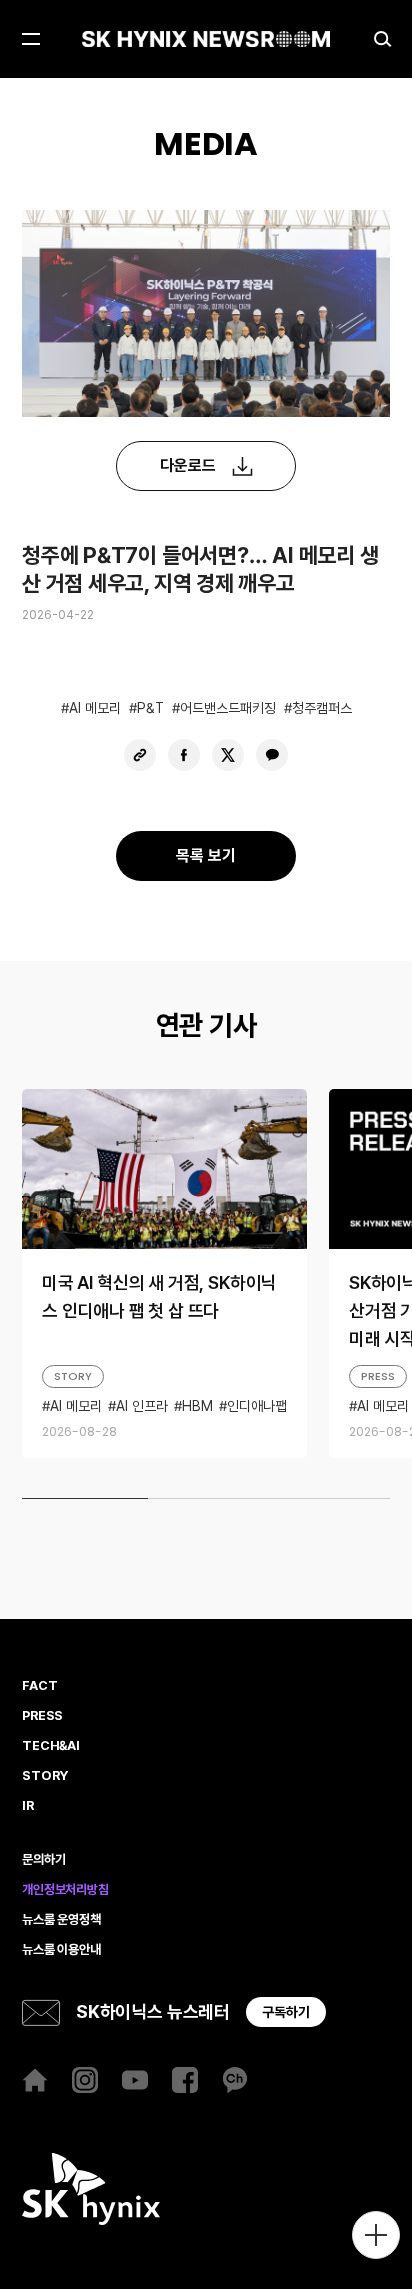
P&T (150, 708)
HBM (197, 1406)
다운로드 (188, 465)
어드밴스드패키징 (228, 708)
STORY (73, 1376)
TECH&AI (51, 1746)
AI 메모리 (95, 708)
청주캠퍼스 (322, 708)
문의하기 (43, 1860)
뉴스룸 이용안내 (61, 1950)
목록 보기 (206, 855)
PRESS (378, 1376)
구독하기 (286, 2012)
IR (28, 1806)
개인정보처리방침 (65, 1890)
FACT (39, 1686)
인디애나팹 (257, 1406)
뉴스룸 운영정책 (61, 1920)
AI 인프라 (142, 1406)
